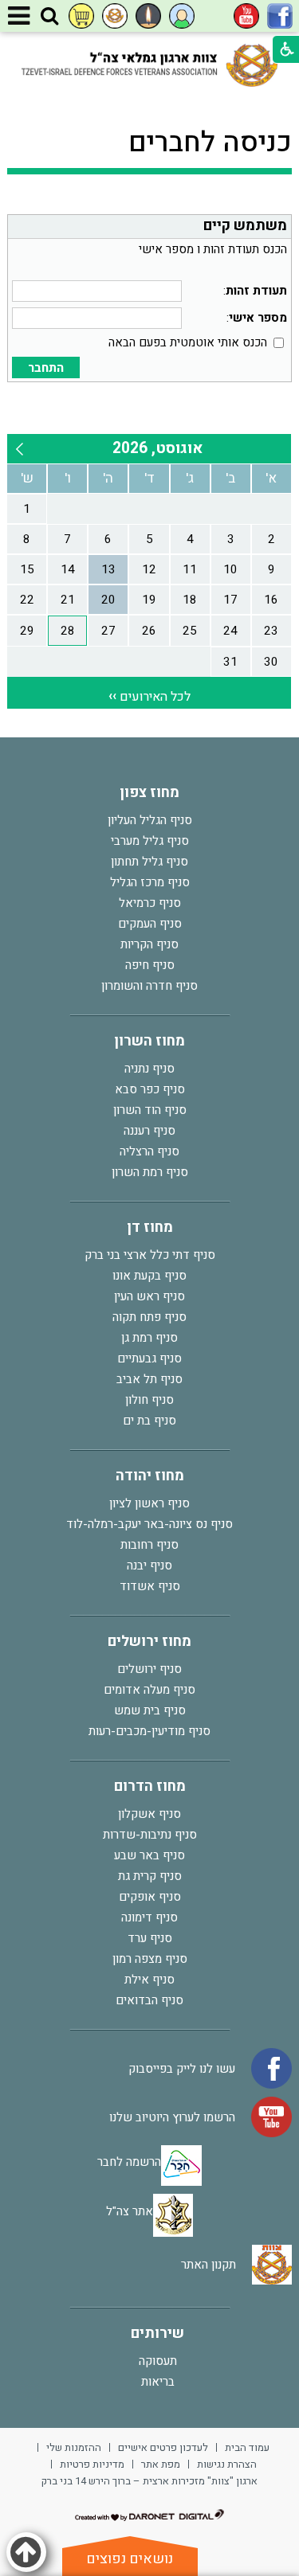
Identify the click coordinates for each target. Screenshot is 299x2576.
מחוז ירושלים (149, 1642)
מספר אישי (258, 318)
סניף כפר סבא (150, 1089)
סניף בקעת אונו (149, 1276)
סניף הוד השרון (150, 1110)
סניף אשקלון (149, 1814)
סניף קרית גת (150, 1876)
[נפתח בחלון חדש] (280, 16)
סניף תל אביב (149, 1379)
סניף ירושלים (149, 1669)
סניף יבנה (149, 1566)
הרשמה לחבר (129, 2162)
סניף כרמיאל (150, 903)
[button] (49, 17)
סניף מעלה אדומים (149, 1690)
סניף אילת (149, 1980)
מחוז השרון (149, 1041)
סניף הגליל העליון (150, 820)
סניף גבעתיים (149, 1358)
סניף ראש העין (149, 1296)
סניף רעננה (149, 1131)
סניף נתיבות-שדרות (150, 1835)
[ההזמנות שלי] (81, 16)
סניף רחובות (149, 1545)
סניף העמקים (150, 924)
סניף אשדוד (150, 1586)
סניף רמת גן (149, 1338)
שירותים (157, 2334)
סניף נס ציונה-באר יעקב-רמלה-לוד (149, 1524)
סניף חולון (149, 1400)
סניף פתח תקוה (149, 1317)
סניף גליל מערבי (150, 841)
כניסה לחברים (210, 143)
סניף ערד (150, 1938)
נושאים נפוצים (130, 2559)
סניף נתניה (149, 1069)
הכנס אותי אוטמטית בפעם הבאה (188, 342)
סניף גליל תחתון (149, 862)
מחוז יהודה (150, 1476)
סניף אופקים (150, 1897)
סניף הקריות (149, 944)
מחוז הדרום (150, 1786)
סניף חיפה (150, 965)
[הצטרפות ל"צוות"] (115, 16)
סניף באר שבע (149, 1855)
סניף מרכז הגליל (150, 882)
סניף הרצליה (149, 1151)
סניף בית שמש (150, 1710)
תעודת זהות (256, 291)
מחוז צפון (149, 793)
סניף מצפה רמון (150, 1959)
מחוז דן (150, 1227)
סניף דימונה (149, 1917)
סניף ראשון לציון (149, 1503)
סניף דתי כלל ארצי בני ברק (150, 1255)
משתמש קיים (245, 226)
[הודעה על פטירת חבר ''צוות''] (148, 16)
